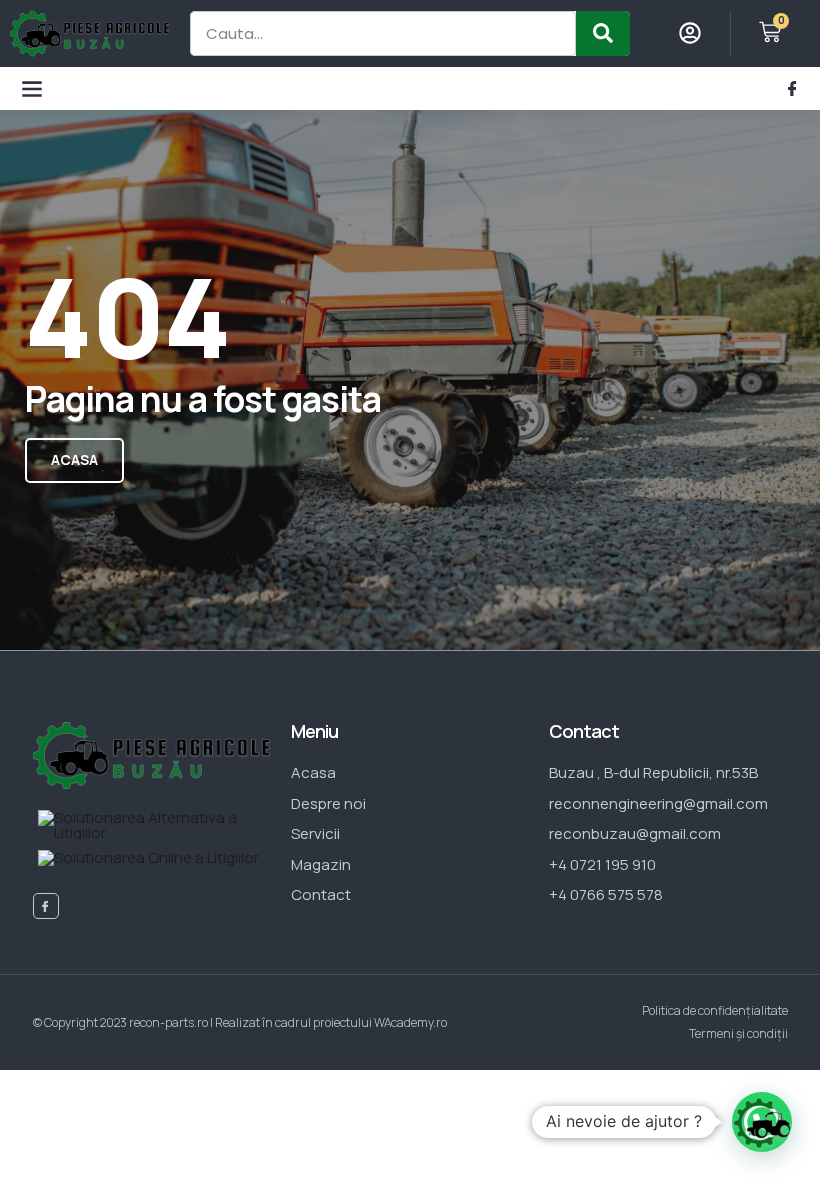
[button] (31, 88)
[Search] (603, 33)
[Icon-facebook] (792, 88)
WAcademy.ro (410, 1022)
